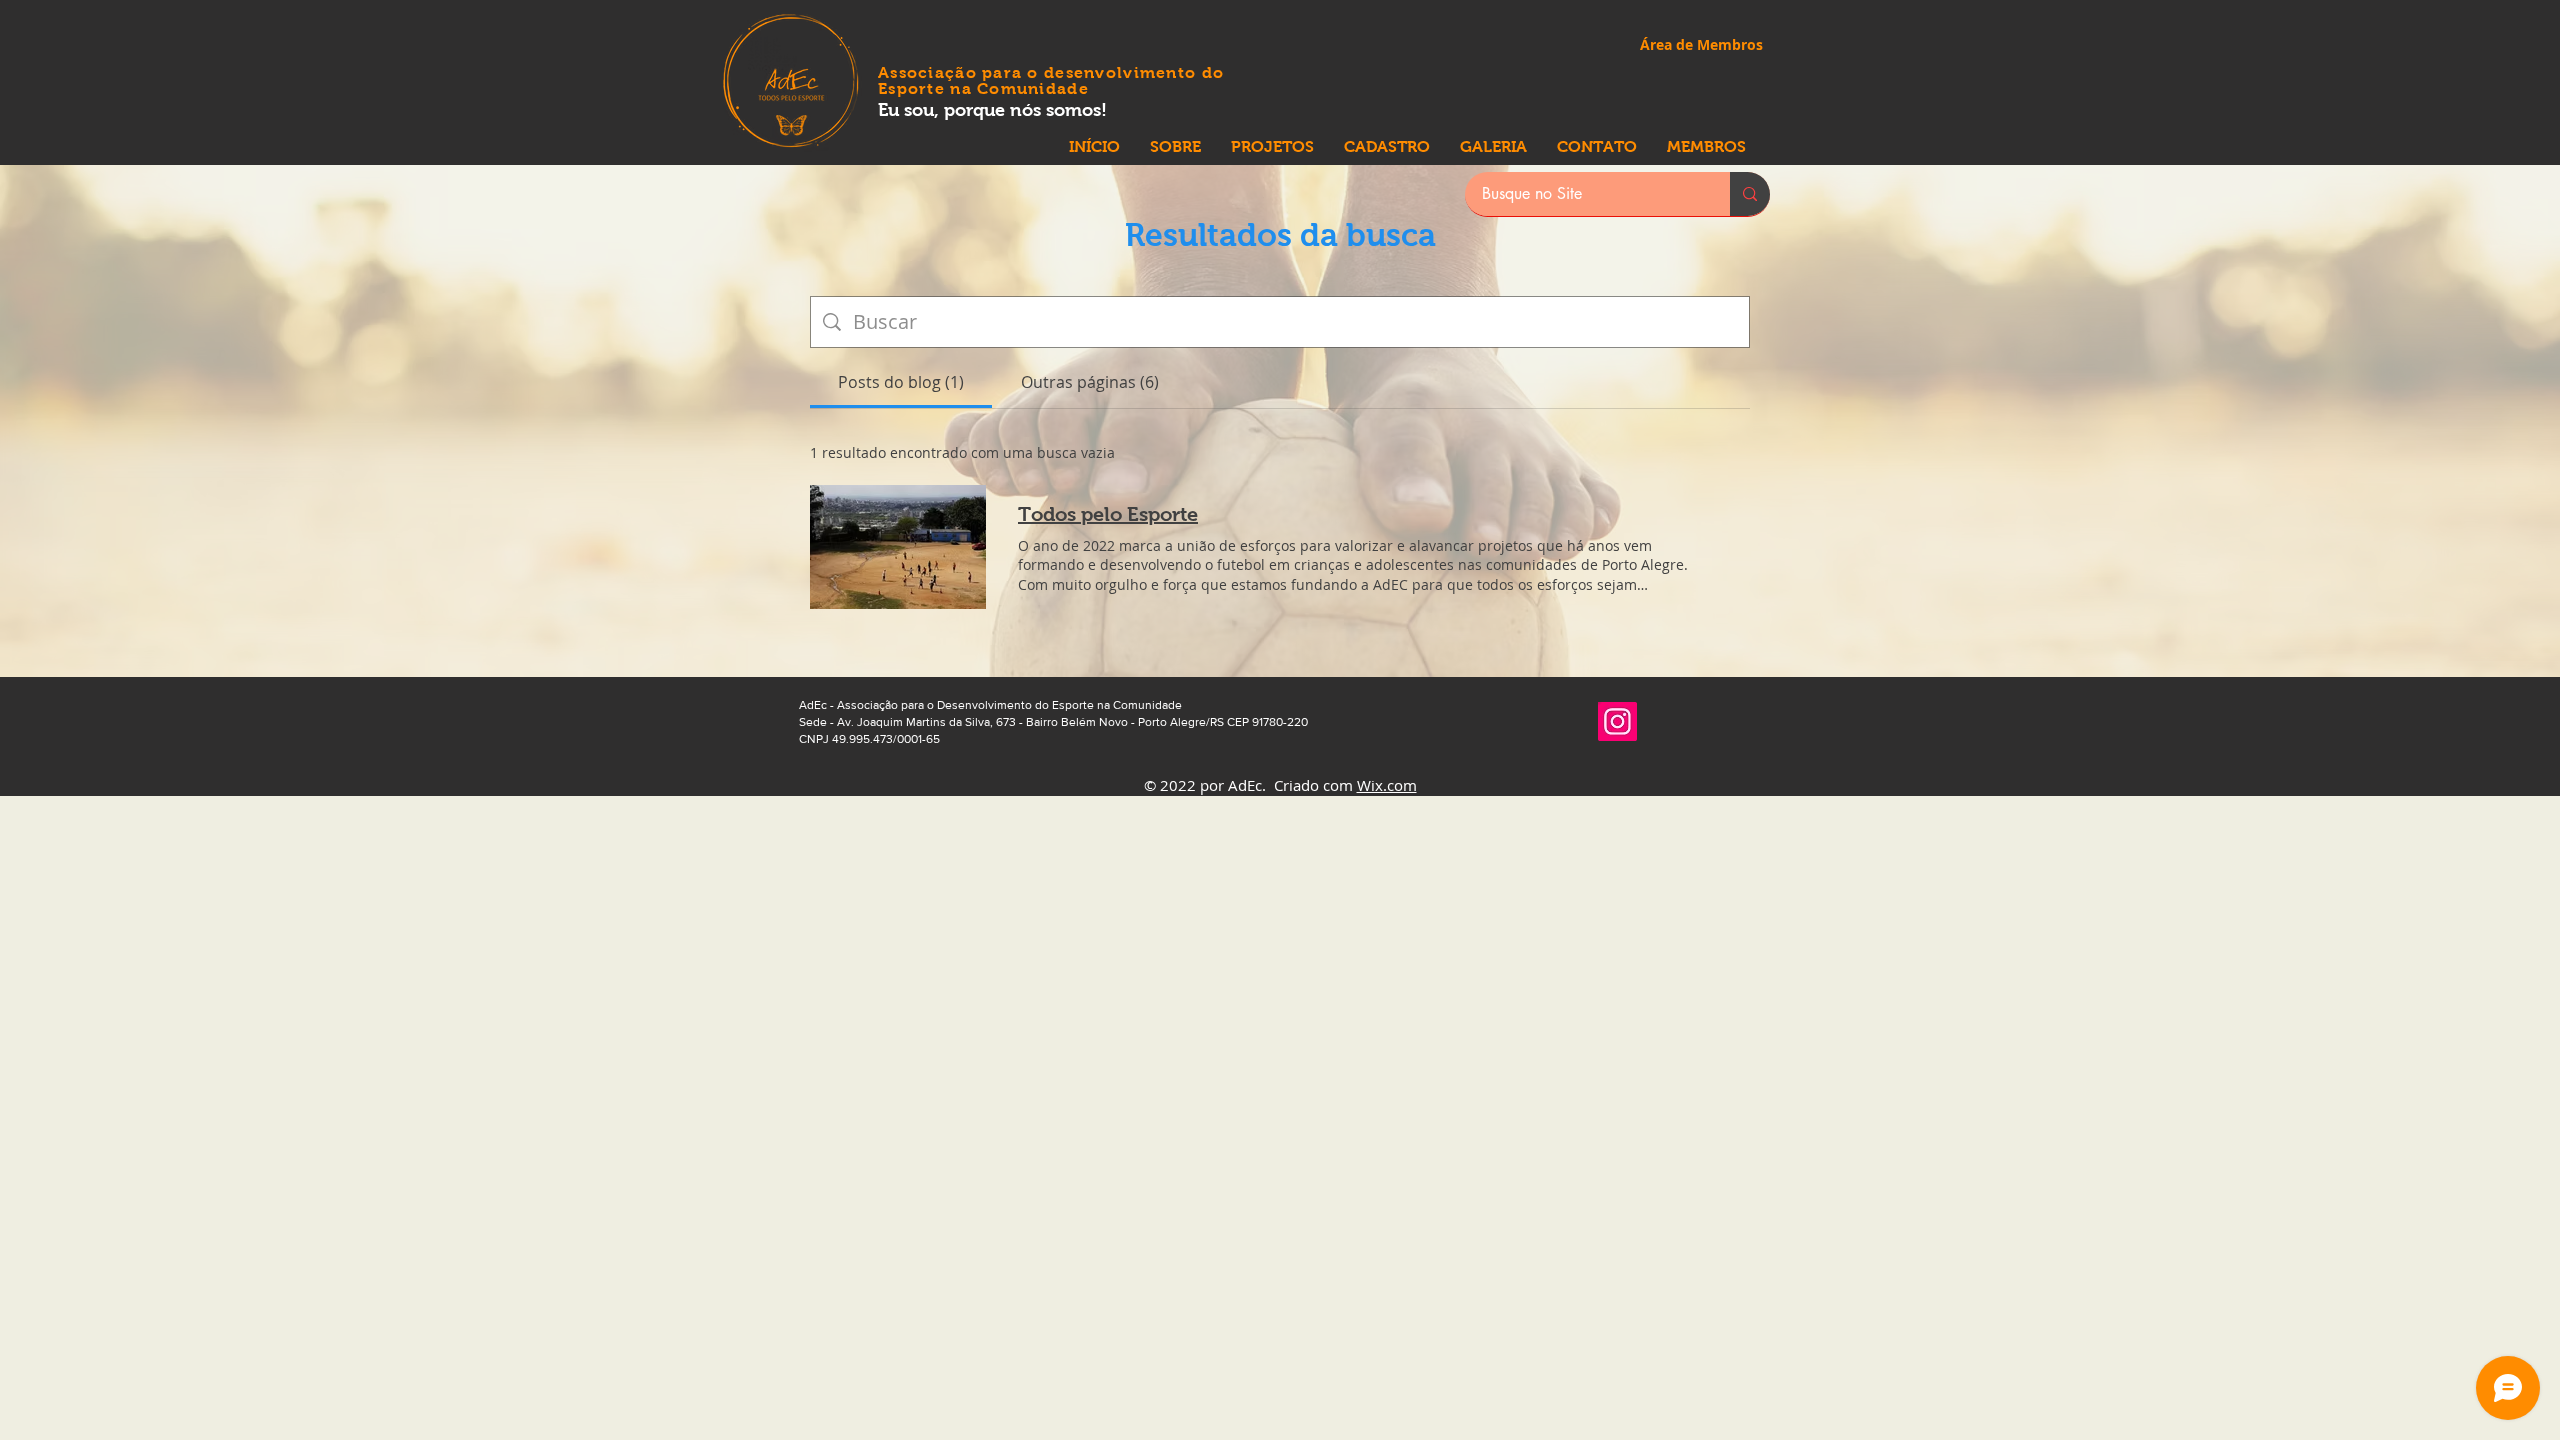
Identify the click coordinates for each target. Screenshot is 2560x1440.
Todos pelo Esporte (1108, 514)
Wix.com (1387, 785)
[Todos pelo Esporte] (898, 547)
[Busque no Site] (1750, 194)
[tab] (901, 382)
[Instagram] (1617, 721)
